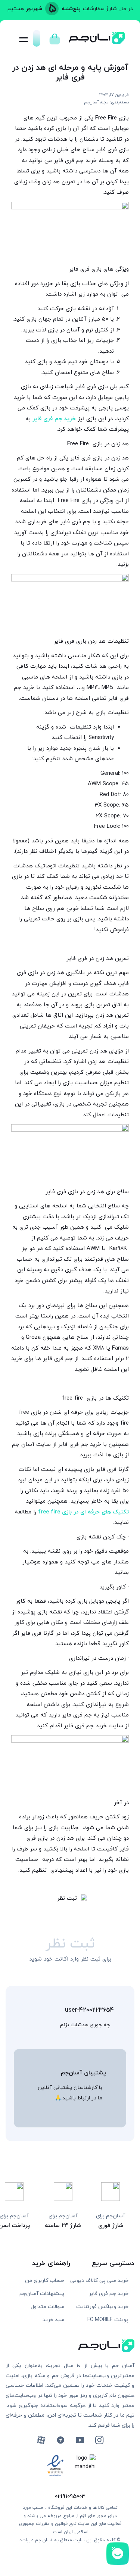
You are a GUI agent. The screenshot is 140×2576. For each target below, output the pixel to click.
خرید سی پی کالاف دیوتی (99, 2281)
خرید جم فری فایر (54, 419)
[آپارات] (41, 2440)
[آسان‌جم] (97, 42)
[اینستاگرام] (99, 2440)
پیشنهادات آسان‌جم (42, 2294)
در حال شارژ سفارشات (108, 9)
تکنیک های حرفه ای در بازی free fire (83, 1512)
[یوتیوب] (80, 2440)
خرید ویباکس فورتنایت (102, 2307)
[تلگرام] (60, 2440)
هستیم (16, 9)
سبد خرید (53, 2320)
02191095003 (70, 2497)
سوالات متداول (47, 2307)
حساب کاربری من (45, 2281)
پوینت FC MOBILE (108, 2320)
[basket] (55, 37)
